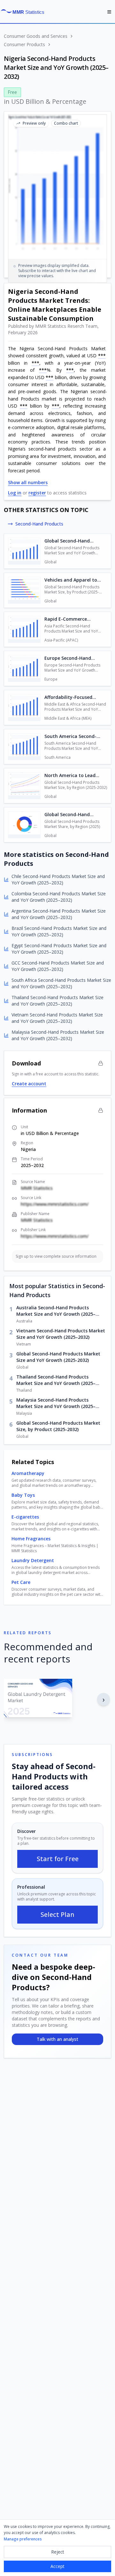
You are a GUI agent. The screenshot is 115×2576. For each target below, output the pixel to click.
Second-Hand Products (39, 524)
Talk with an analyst (57, 2039)
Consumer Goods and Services (36, 36)
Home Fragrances (31, 1539)
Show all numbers (28, 482)
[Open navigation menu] (109, 12)
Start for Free (58, 1859)
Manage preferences (23, 2539)
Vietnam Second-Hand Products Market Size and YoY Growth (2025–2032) (61, 1334)
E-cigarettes (25, 1517)
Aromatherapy (28, 1473)
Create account (29, 1084)
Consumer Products (24, 44)
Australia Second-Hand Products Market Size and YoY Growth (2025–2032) (56, 1311)
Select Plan (57, 1914)
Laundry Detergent (33, 1560)
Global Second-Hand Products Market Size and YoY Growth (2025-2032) (58, 1357)
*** (102, 356)
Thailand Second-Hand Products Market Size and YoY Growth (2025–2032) (56, 1380)
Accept (57, 2566)
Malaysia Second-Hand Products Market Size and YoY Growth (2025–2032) (56, 1403)
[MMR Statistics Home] (24, 12)
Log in (15, 493)
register (37, 493)
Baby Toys (23, 1495)
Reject (58, 2552)
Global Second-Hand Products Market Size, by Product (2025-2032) (58, 1426)
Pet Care (21, 1582)
